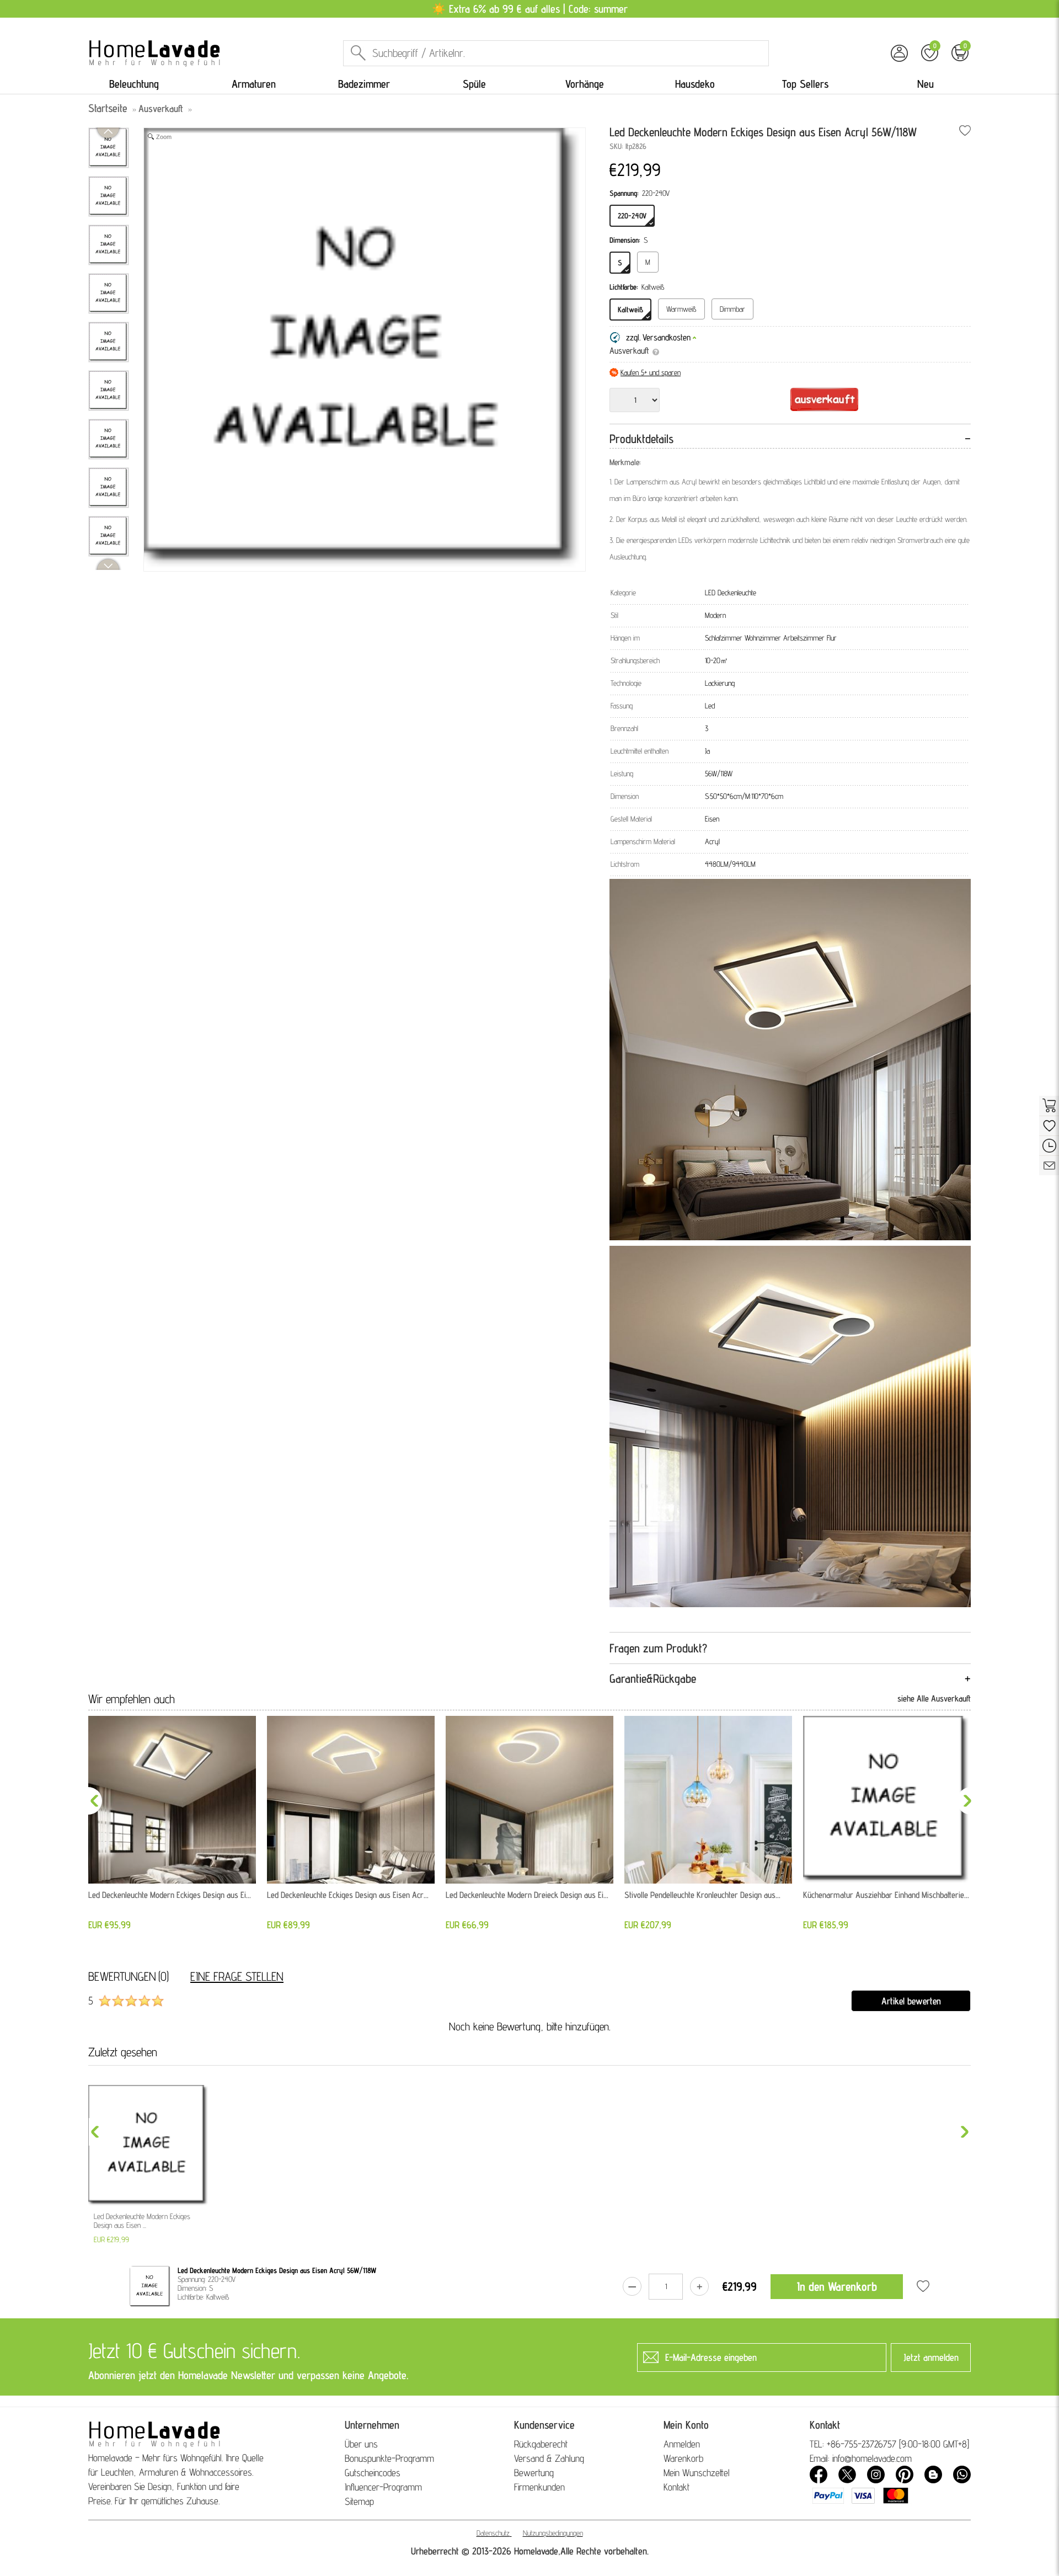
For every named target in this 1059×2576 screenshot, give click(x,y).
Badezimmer (364, 84)
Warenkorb (683, 2458)
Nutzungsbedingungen (553, 2533)
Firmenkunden (539, 2487)
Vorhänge (585, 84)
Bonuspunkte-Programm (389, 2458)
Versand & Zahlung (549, 2458)
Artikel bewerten (911, 2001)
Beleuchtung (134, 84)
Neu (926, 84)
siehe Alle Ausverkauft (934, 1698)
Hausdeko (695, 84)
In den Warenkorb (837, 2286)
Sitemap (359, 2501)
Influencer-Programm (383, 2487)
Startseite (108, 108)
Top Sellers (805, 84)
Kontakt (676, 2487)
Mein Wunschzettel (697, 2473)
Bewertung (534, 2473)
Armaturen (254, 84)
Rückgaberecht (541, 2444)
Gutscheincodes (373, 2473)
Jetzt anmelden (931, 2357)
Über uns (361, 2444)
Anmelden (682, 2444)
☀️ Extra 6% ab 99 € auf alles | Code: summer (530, 9)
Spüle (474, 84)
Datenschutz (493, 2533)
